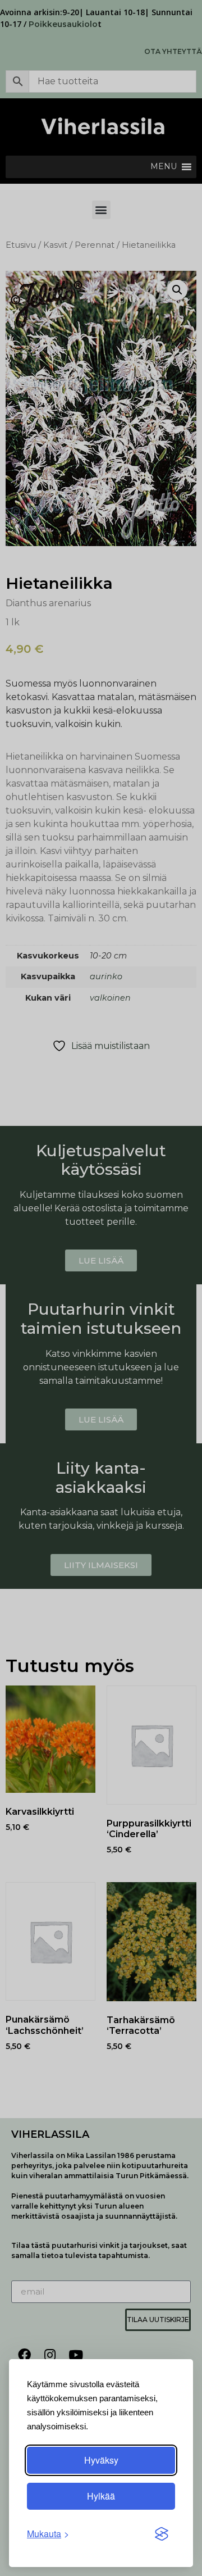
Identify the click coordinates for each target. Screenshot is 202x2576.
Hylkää (101, 2496)
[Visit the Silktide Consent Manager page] (162, 2534)
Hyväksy (101, 2460)
